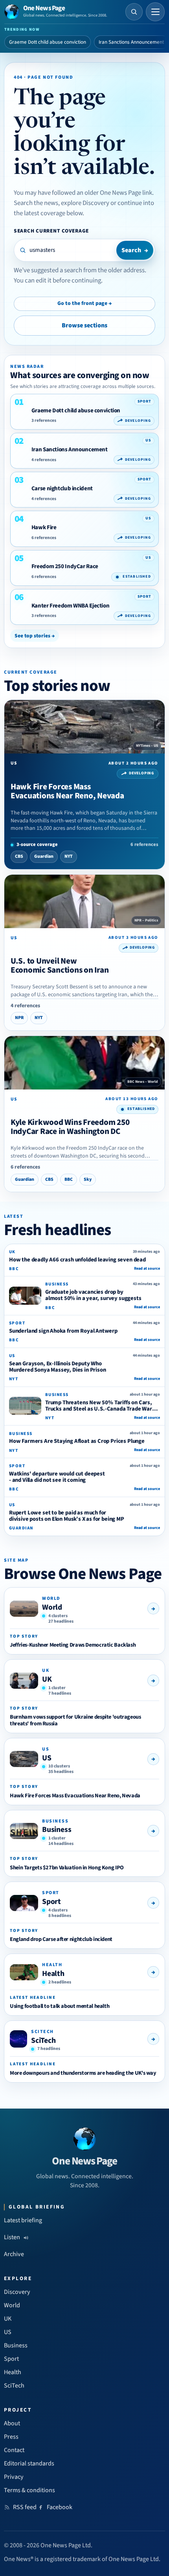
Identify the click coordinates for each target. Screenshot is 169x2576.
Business (57, 1830)
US (47, 1758)
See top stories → (35, 636)
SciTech (43, 2040)
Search (135, 250)
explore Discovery (85, 203)
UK (47, 1679)
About (12, 2423)
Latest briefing (23, 2220)
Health (53, 1974)
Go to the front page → (84, 303)
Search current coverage (51, 231)
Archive (14, 2254)
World (52, 1607)
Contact (14, 2450)
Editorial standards (29, 2463)
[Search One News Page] (134, 12)
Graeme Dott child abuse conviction (48, 42)
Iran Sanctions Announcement (131, 42)
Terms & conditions (29, 2490)
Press (11, 2437)
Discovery (17, 2292)
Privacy (14, 2477)
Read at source (147, 1269)
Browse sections (84, 325)
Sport (51, 1902)
